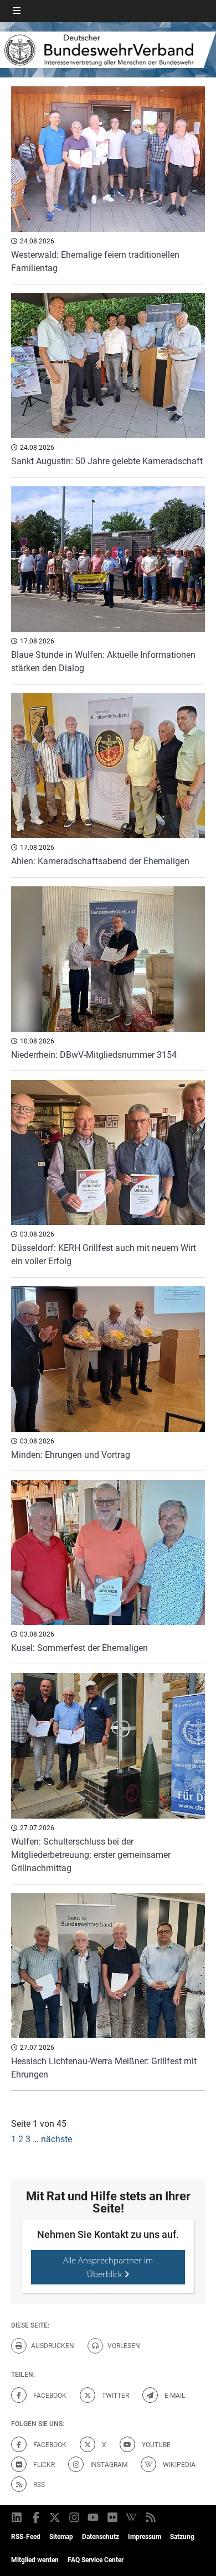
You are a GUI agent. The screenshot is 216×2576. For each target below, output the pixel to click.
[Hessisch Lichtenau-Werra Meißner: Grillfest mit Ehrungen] (108, 1966)
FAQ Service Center (96, 2560)
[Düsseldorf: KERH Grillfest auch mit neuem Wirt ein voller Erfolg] (108, 1153)
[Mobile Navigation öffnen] (17, 11)
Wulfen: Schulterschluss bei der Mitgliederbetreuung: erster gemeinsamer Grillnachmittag (91, 1855)
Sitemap (61, 2537)
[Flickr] (113, 2517)
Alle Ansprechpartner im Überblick (108, 2267)
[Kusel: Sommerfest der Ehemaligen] (108, 1553)
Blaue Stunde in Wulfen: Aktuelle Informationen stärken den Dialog (103, 661)
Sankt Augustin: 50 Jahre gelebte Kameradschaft (107, 461)
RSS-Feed (26, 2537)
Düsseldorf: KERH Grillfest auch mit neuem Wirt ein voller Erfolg (104, 1255)
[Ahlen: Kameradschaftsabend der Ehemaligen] (108, 766)
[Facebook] (37, 2517)
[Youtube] (94, 2517)
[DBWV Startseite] (108, 50)
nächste (56, 2139)
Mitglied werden (35, 2560)
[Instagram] (75, 2517)
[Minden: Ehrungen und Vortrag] (108, 1359)
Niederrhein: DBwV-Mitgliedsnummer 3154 (94, 1055)
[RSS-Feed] (151, 2517)
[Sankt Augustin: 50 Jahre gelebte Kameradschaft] (108, 366)
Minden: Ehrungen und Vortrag (71, 1455)
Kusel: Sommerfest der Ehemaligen (79, 1648)
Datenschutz (101, 2537)
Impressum (145, 2537)
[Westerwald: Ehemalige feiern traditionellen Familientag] (108, 159)
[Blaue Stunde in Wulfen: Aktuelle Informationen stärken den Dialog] (108, 559)
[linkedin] (17, 2517)
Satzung (182, 2537)
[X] (56, 2517)
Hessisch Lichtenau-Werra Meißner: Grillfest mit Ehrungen (104, 2068)
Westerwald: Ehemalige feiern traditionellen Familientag (95, 261)
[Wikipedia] (132, 2517)
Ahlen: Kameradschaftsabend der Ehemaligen (100, 861)
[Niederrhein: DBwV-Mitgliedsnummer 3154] (108, 959)
